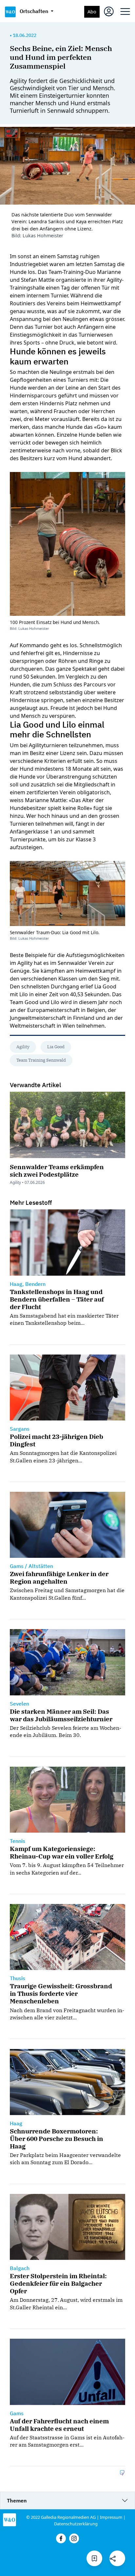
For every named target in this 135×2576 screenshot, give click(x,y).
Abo (92, 12)
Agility (23, 1047)
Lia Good (56, 1047)
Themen (17, 2500)
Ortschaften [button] (35, 11)
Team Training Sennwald (41, 1060)
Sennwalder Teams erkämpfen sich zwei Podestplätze (57, 1170)
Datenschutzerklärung (76, 2524)
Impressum (111, 2517)
